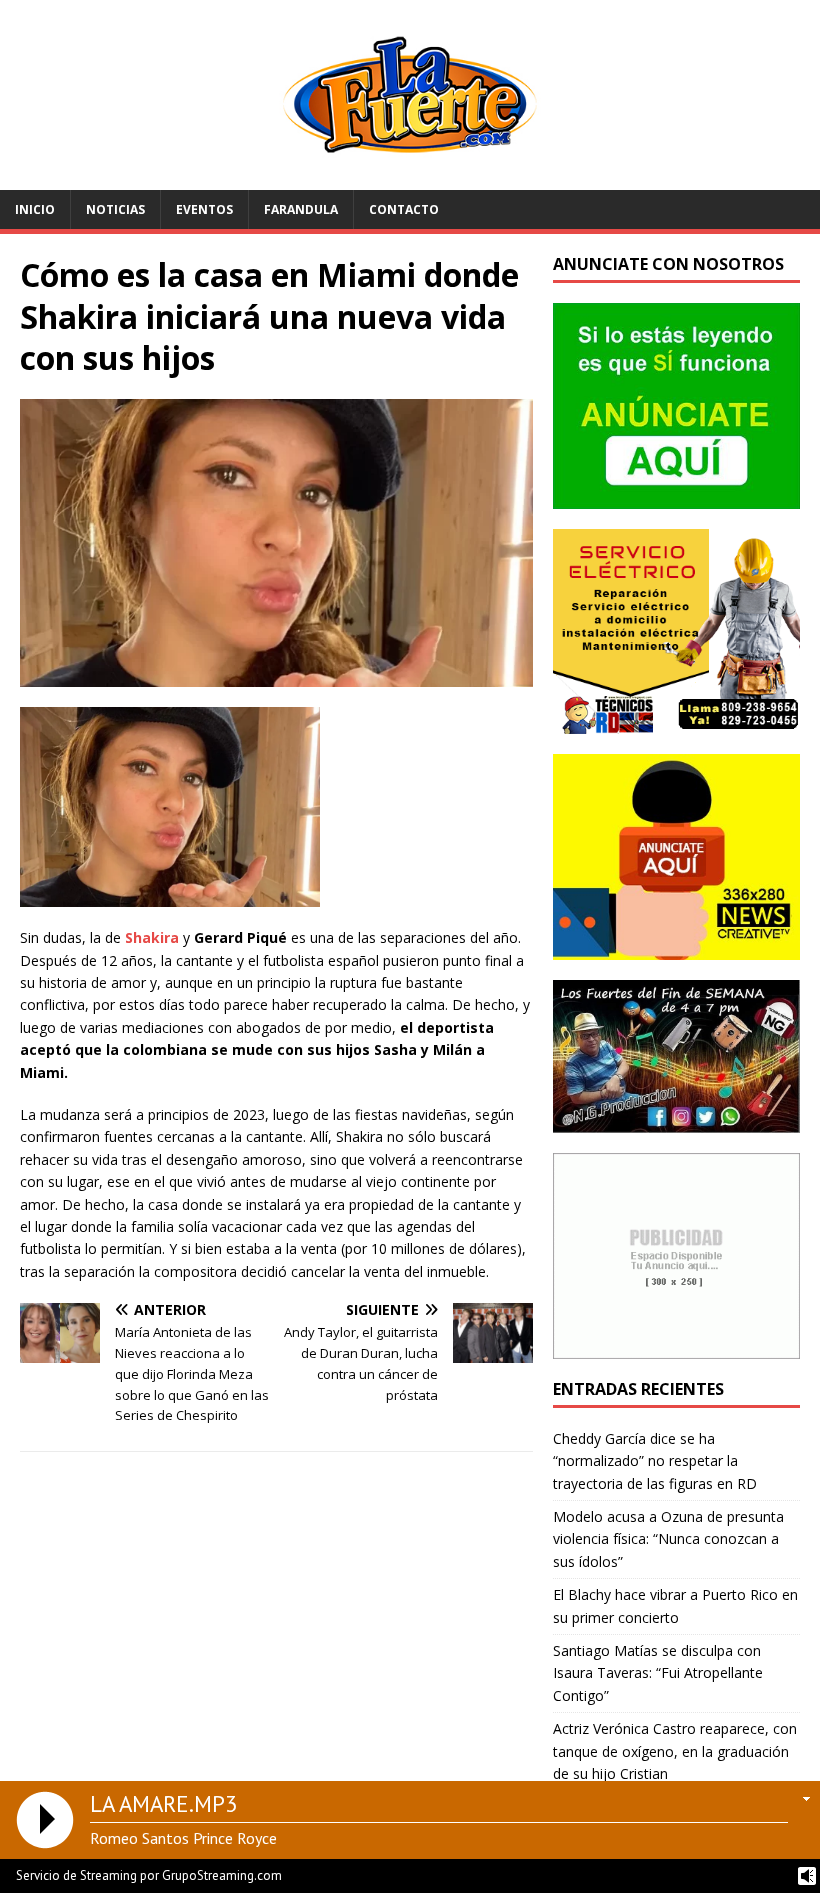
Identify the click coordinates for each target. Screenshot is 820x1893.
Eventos (204, 209)
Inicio (35, 209)
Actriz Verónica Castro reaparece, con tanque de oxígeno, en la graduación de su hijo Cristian (675, 1751)
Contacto (404, 209)
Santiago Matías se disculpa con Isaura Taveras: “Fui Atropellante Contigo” (658, 1673)
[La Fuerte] (410, 177)
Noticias (115, 209)
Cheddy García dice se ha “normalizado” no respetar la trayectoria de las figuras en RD (655, 1461)
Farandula (301, 209)
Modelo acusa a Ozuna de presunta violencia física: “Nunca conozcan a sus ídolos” (668, 1539)
